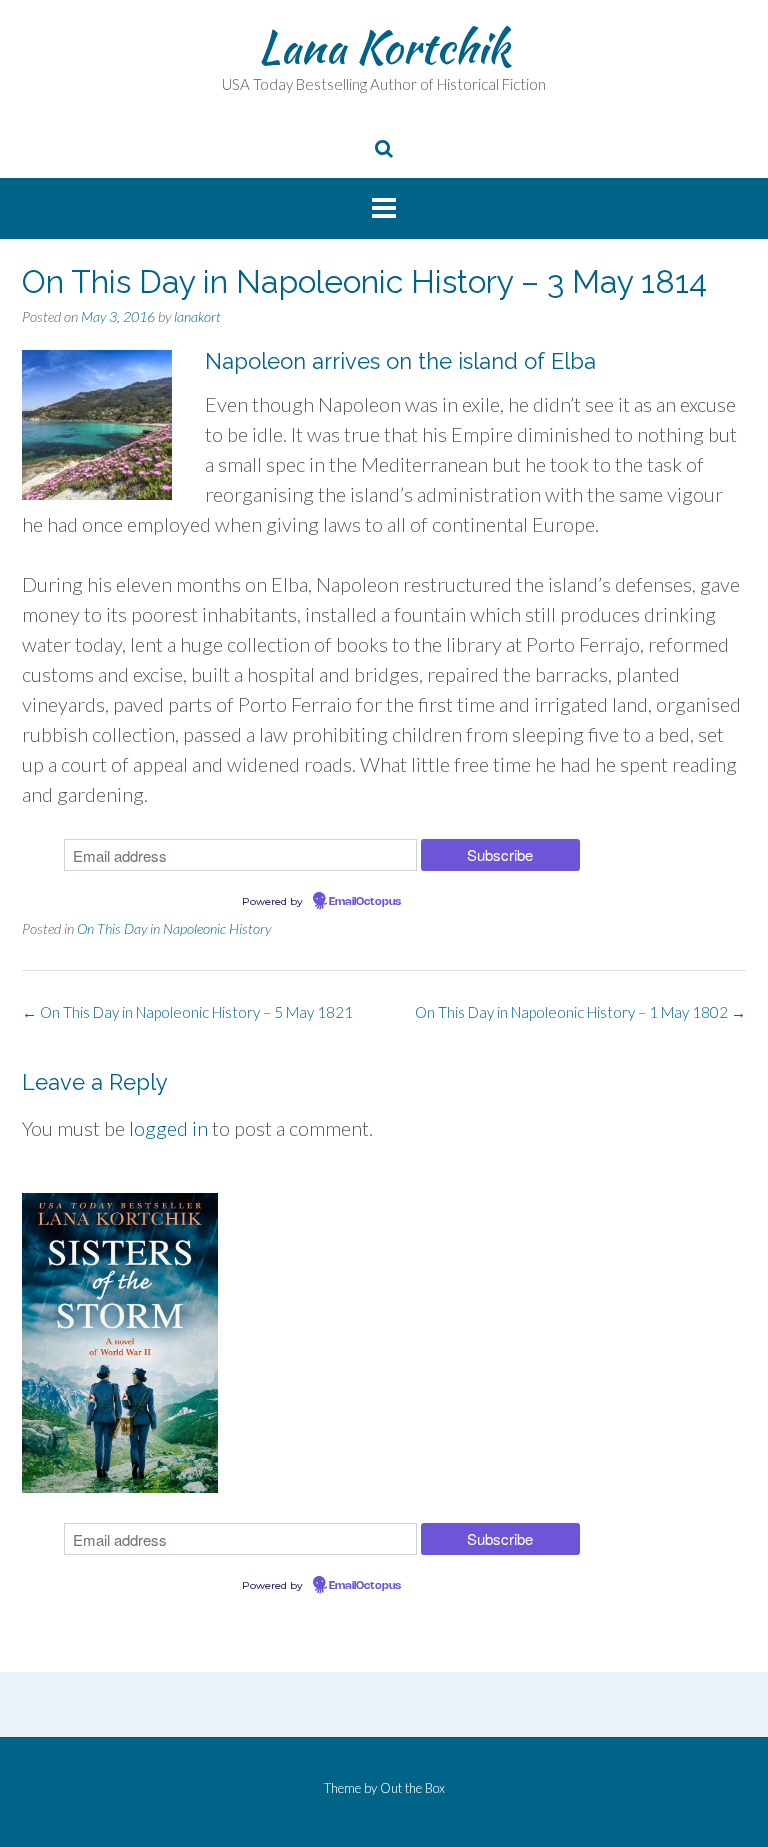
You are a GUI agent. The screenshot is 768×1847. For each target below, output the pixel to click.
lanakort (197, 316)
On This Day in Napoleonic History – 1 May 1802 (580, 1012)
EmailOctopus (365, 902)
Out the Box (412, 1788)
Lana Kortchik (384, 47)
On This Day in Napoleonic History (174, 928)
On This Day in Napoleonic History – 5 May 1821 (187, 1012)
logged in (168, 1128)
